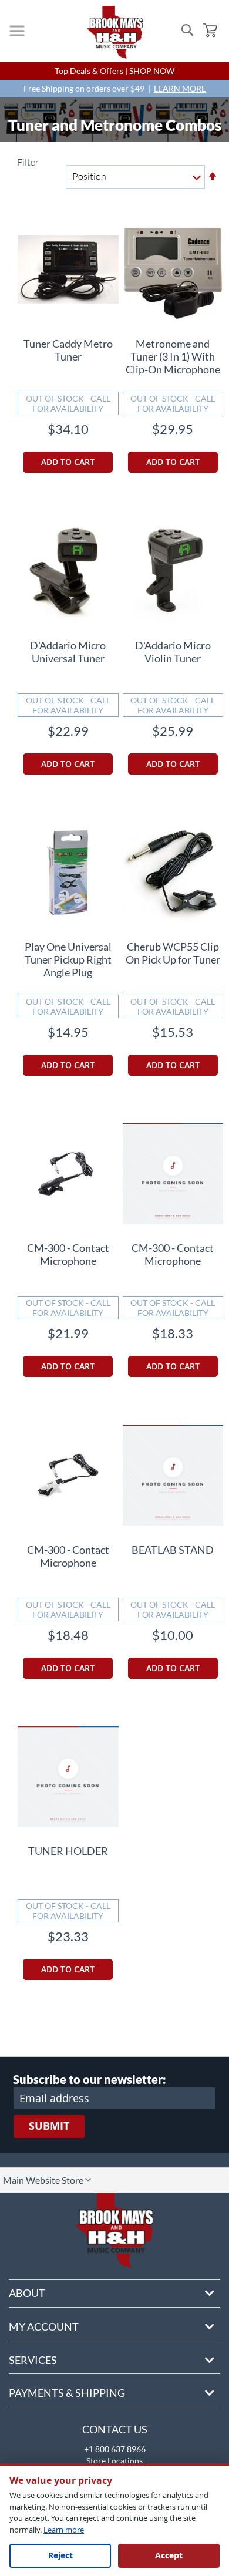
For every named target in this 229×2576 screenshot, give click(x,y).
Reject (60, 2555)
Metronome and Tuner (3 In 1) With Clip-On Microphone (173, 356)
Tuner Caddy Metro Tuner (68, 350)
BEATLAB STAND (173, 1550)
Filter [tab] (27, 162)
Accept (169, 2555)
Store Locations (114, 2461)
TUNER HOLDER (68, 1851)
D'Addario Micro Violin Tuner (173, 652)
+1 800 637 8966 (115, 2449)
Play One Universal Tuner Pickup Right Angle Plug (68, 959)
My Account (44, 2326)
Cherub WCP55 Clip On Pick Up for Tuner (173, 953)
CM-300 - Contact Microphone (68, 1254)
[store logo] (115, 32)
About (27, 2293)
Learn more (64, 2530)
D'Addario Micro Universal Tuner (68, 652)
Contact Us (115, 2429)
